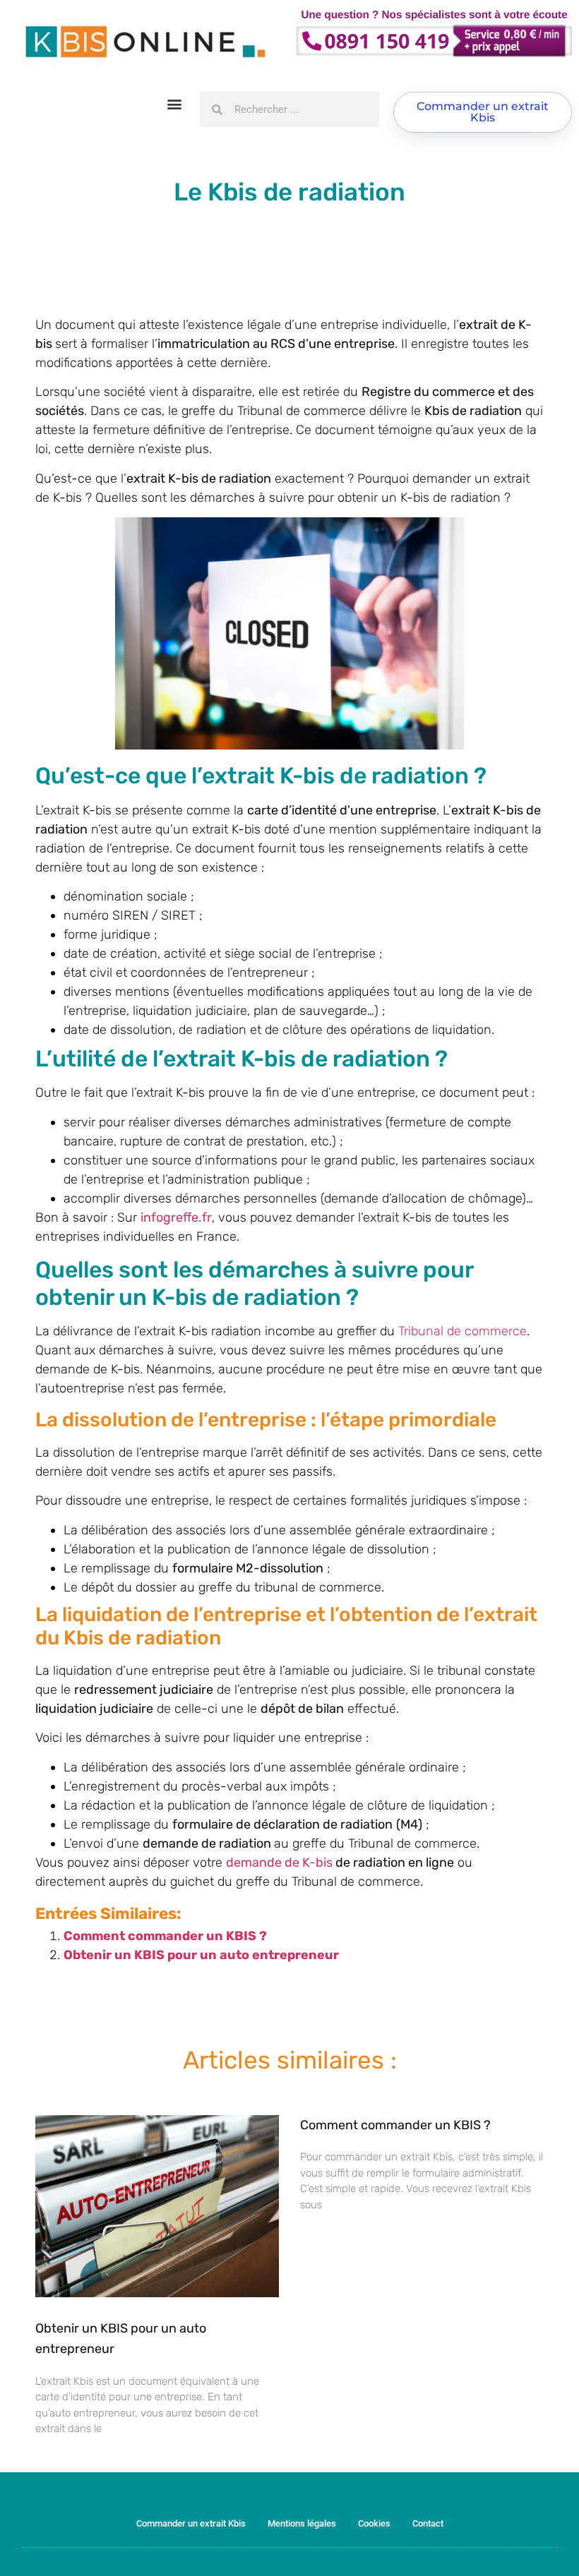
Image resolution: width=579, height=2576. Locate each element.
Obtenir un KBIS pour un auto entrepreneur (201, 1955)
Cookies (374, 2523)
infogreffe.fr (176, 1217)
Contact (428, 2523)
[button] (174, 103)
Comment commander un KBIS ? (165, 1936)
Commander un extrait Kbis (191, 2523)
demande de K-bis (279, 1862)
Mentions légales (302, 2523)
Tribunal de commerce (462, 1331)
